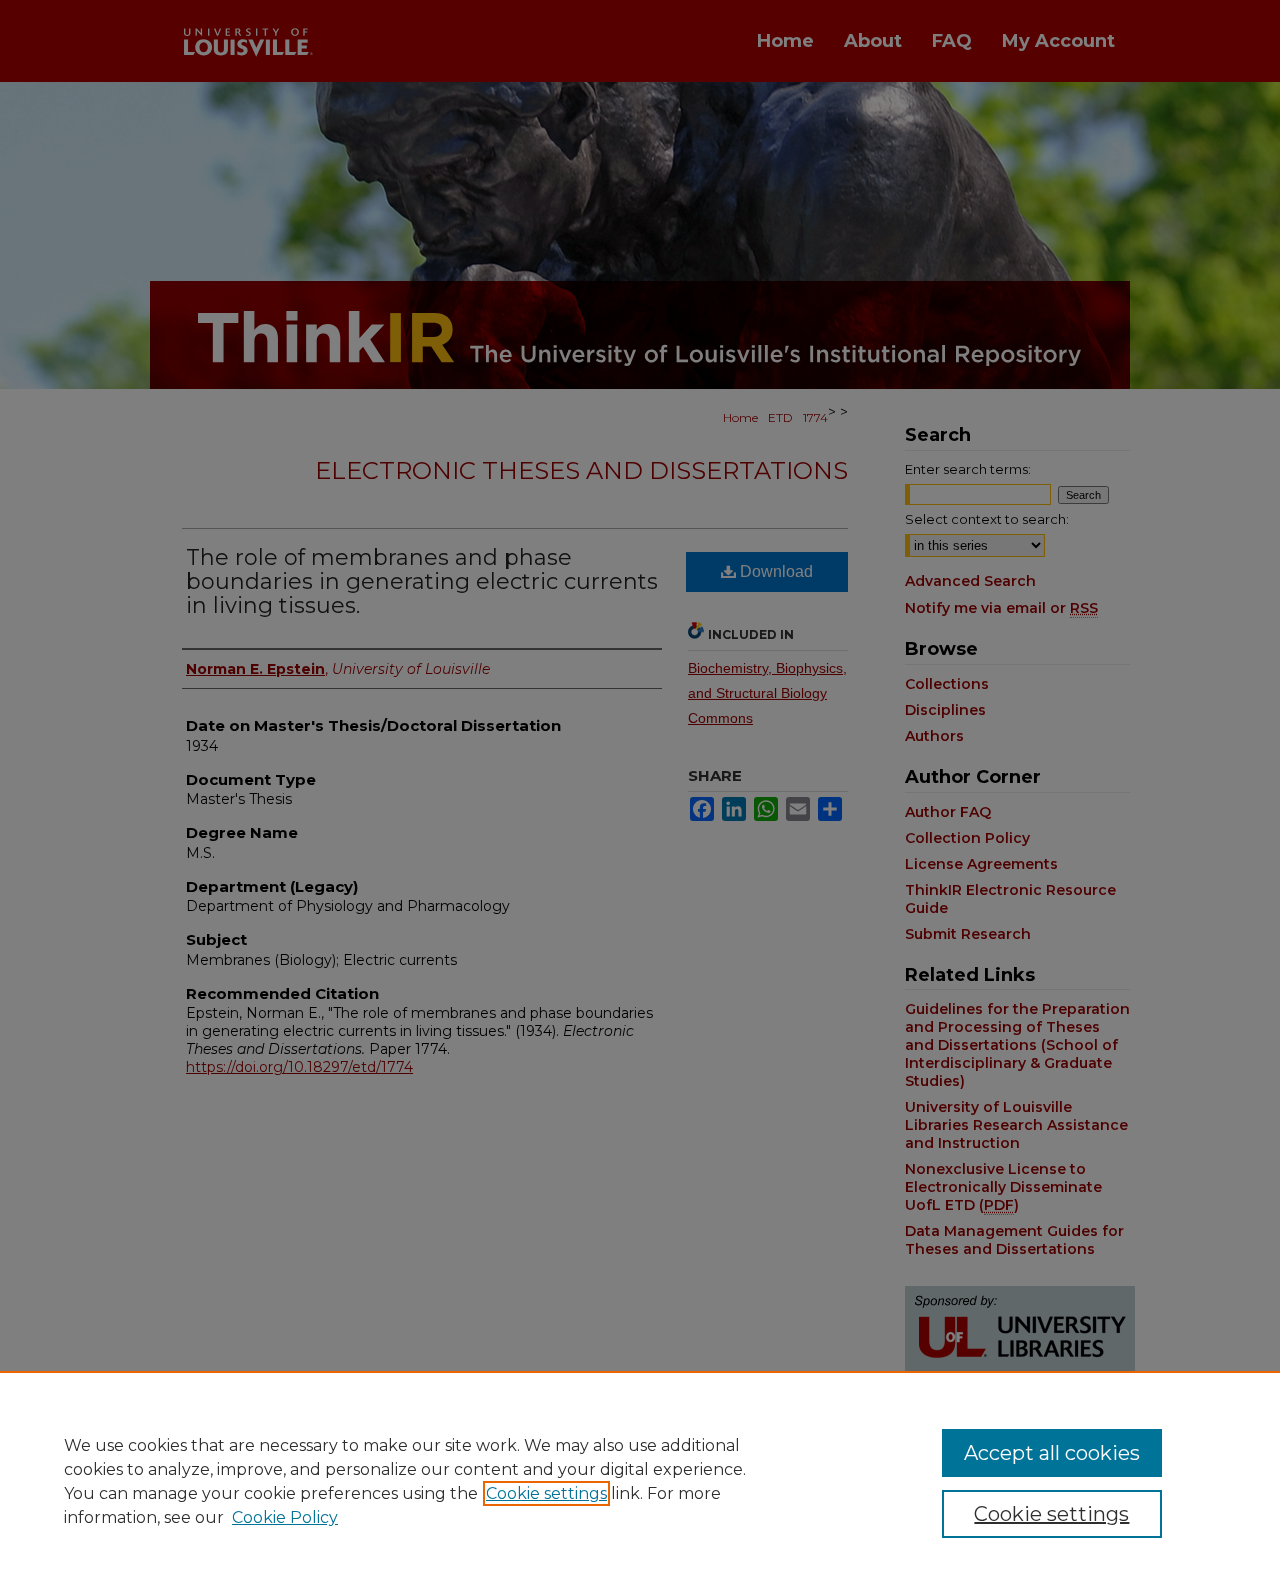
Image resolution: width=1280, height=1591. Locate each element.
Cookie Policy (285, 1517)
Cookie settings (546, 1493)
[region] (640, 1481)
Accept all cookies (1052, 1453)
